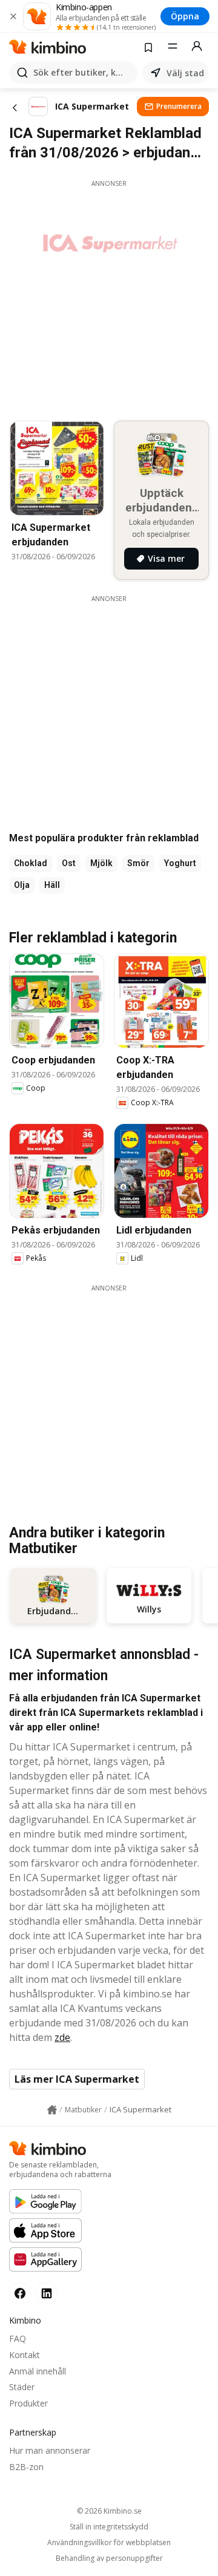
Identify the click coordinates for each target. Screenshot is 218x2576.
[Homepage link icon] (52, 2110)
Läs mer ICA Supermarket (77, 2079)
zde (62, 2037)
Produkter (28, 2403)
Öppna (185, 16)
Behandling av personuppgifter (109, 2558)
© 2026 (109, 2511)
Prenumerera (179, 106)
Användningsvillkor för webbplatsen (109, 2543)
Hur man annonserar (50, 2450)
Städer (22, 2387)
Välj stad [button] (185, 73)
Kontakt (25, 2355)
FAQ (18, 2338)
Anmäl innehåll (38, 2371)
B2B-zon (26, 2467)
